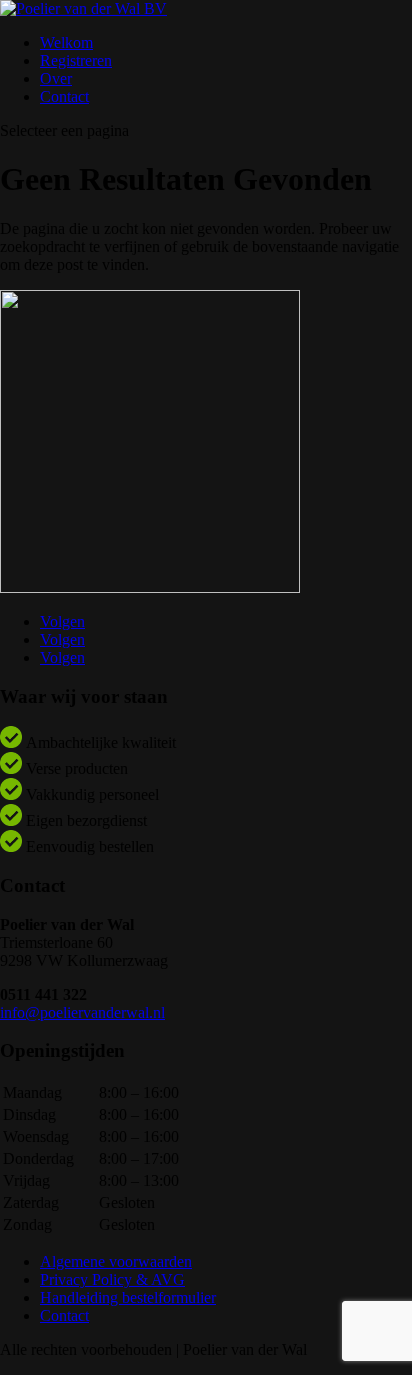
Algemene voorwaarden (116, 1261)
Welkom (66, 42)
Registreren (76, 60)
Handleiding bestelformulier (128, 1297)
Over (56, 78)
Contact (64, 96)
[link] (82, 1003)
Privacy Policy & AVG (112, 1279)
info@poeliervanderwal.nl (82, 1012)
